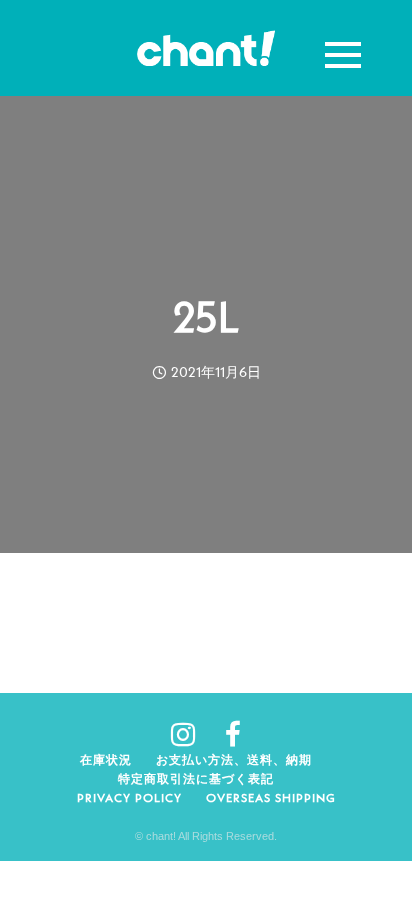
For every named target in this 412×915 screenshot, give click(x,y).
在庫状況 (106, 759)
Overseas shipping (271, 797)
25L (206, 317)
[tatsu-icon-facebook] (233, 734)
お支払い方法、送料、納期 (234, 759)
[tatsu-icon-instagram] (190, 734)
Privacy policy (129, 797)
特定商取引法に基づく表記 (196, 778)
